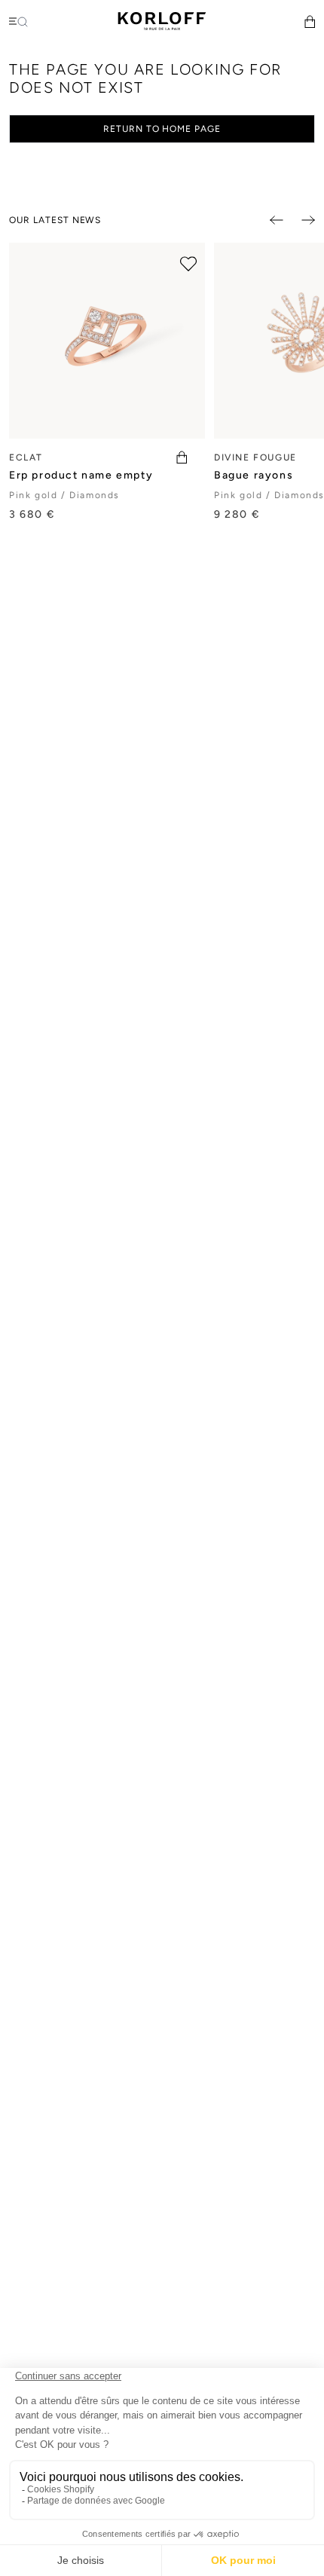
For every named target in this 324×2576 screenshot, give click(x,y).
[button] (310, 21)
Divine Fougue (255, 457)
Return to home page (162, 129)
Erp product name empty (81, 475)
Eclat (26, 457)
